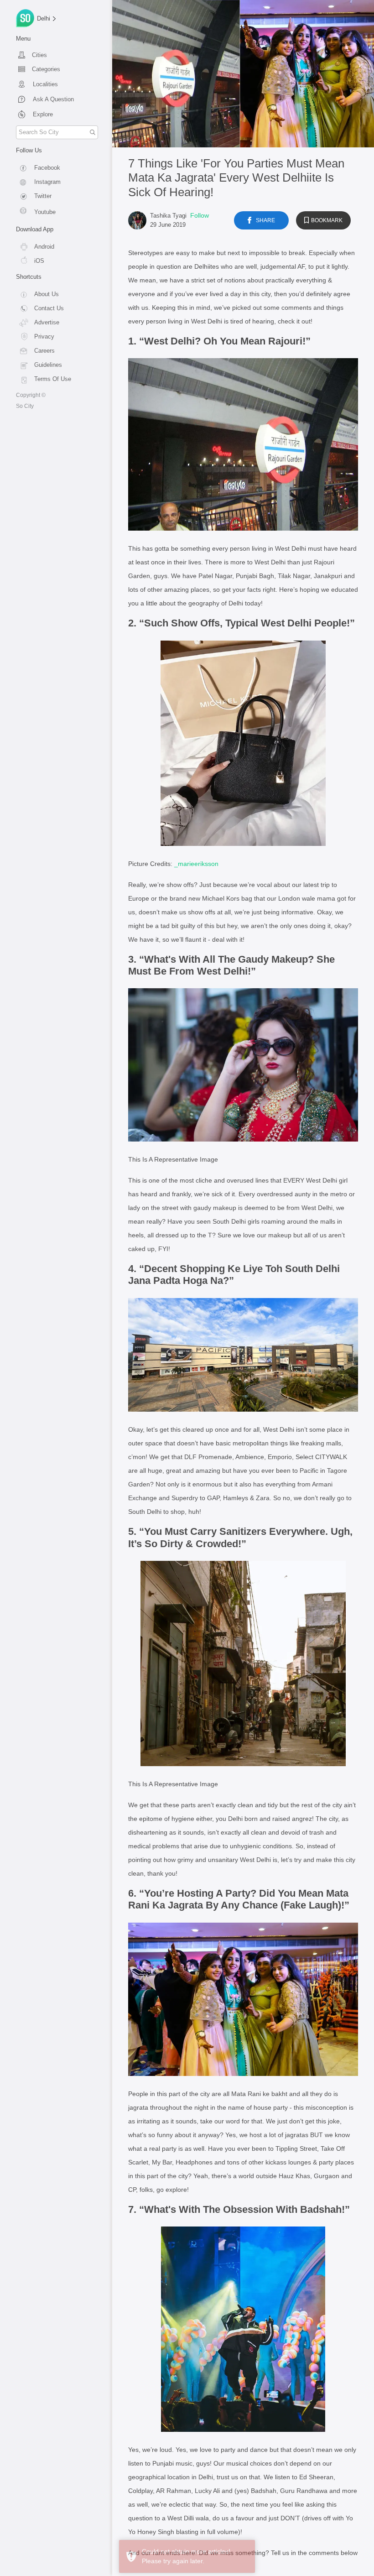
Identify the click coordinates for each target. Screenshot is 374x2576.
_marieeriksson (196, 864)
